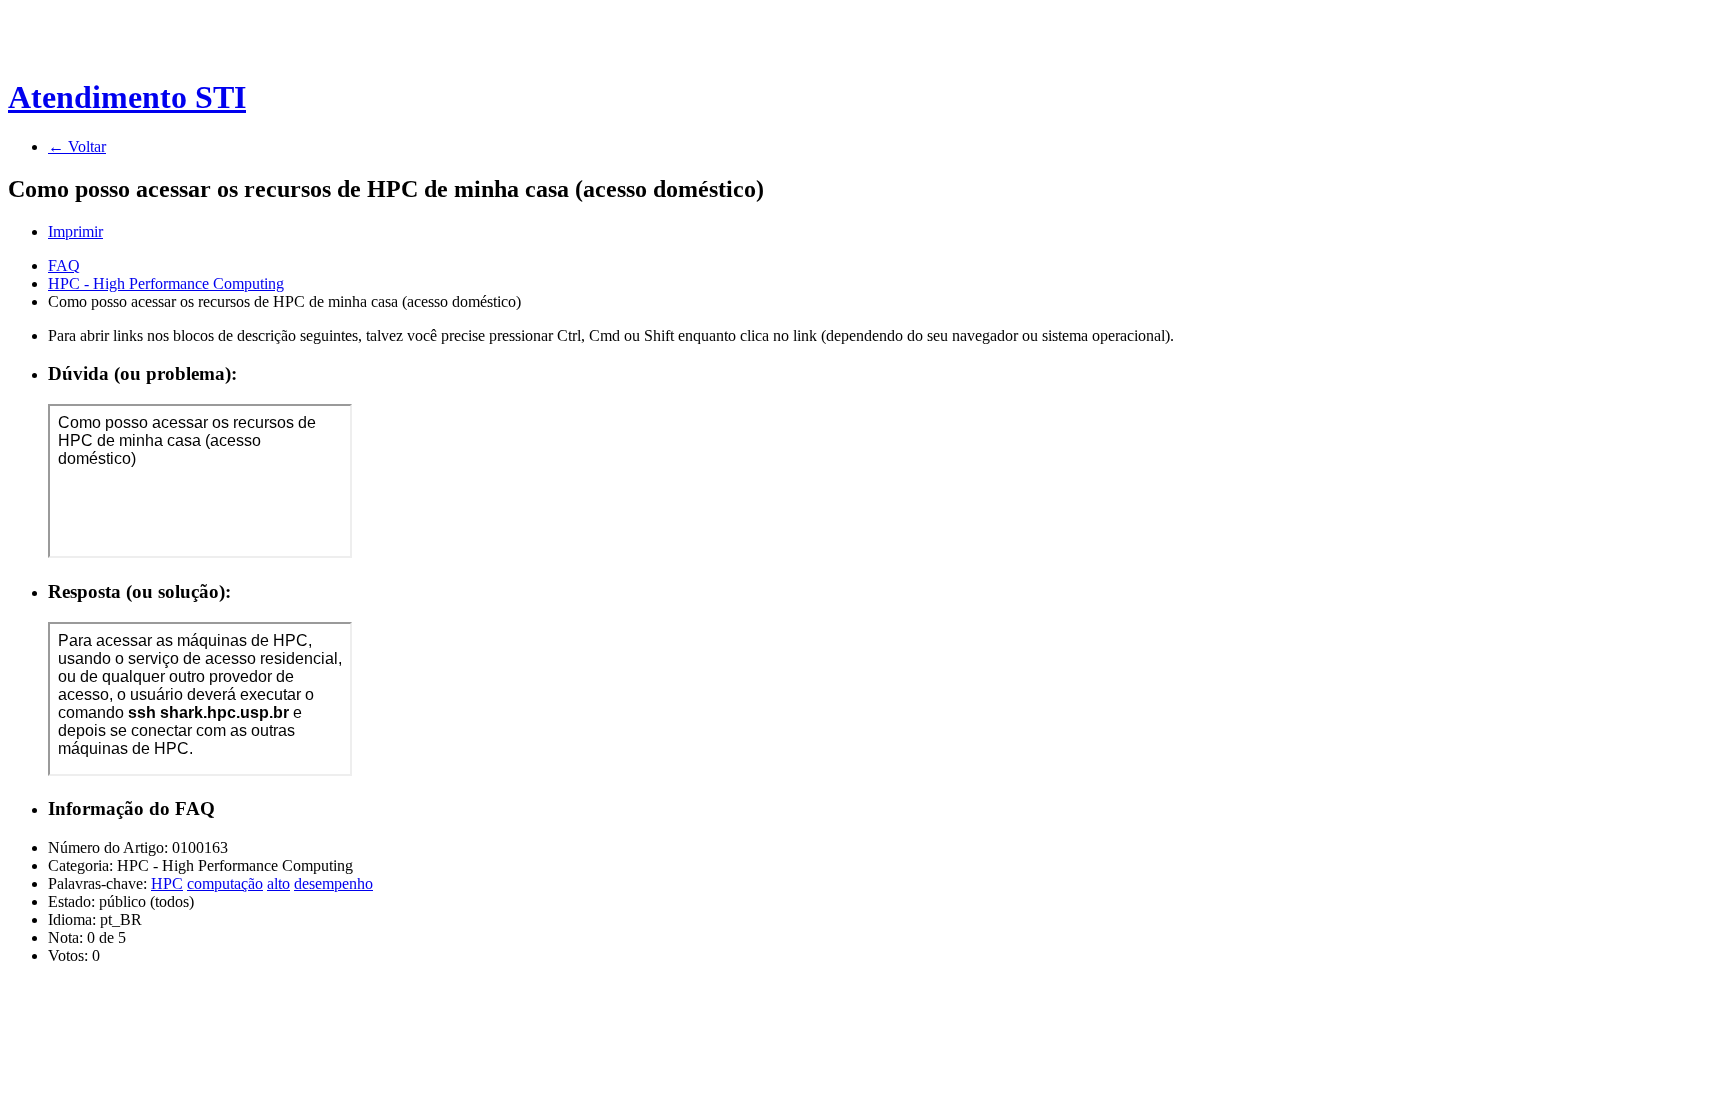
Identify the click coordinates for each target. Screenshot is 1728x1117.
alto (278, 883)
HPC (167, 883)
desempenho (333, 883)
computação (225, 883)
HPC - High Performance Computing (166, 283)
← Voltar (77, 146)
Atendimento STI (127, 97)
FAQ (64, 265)
